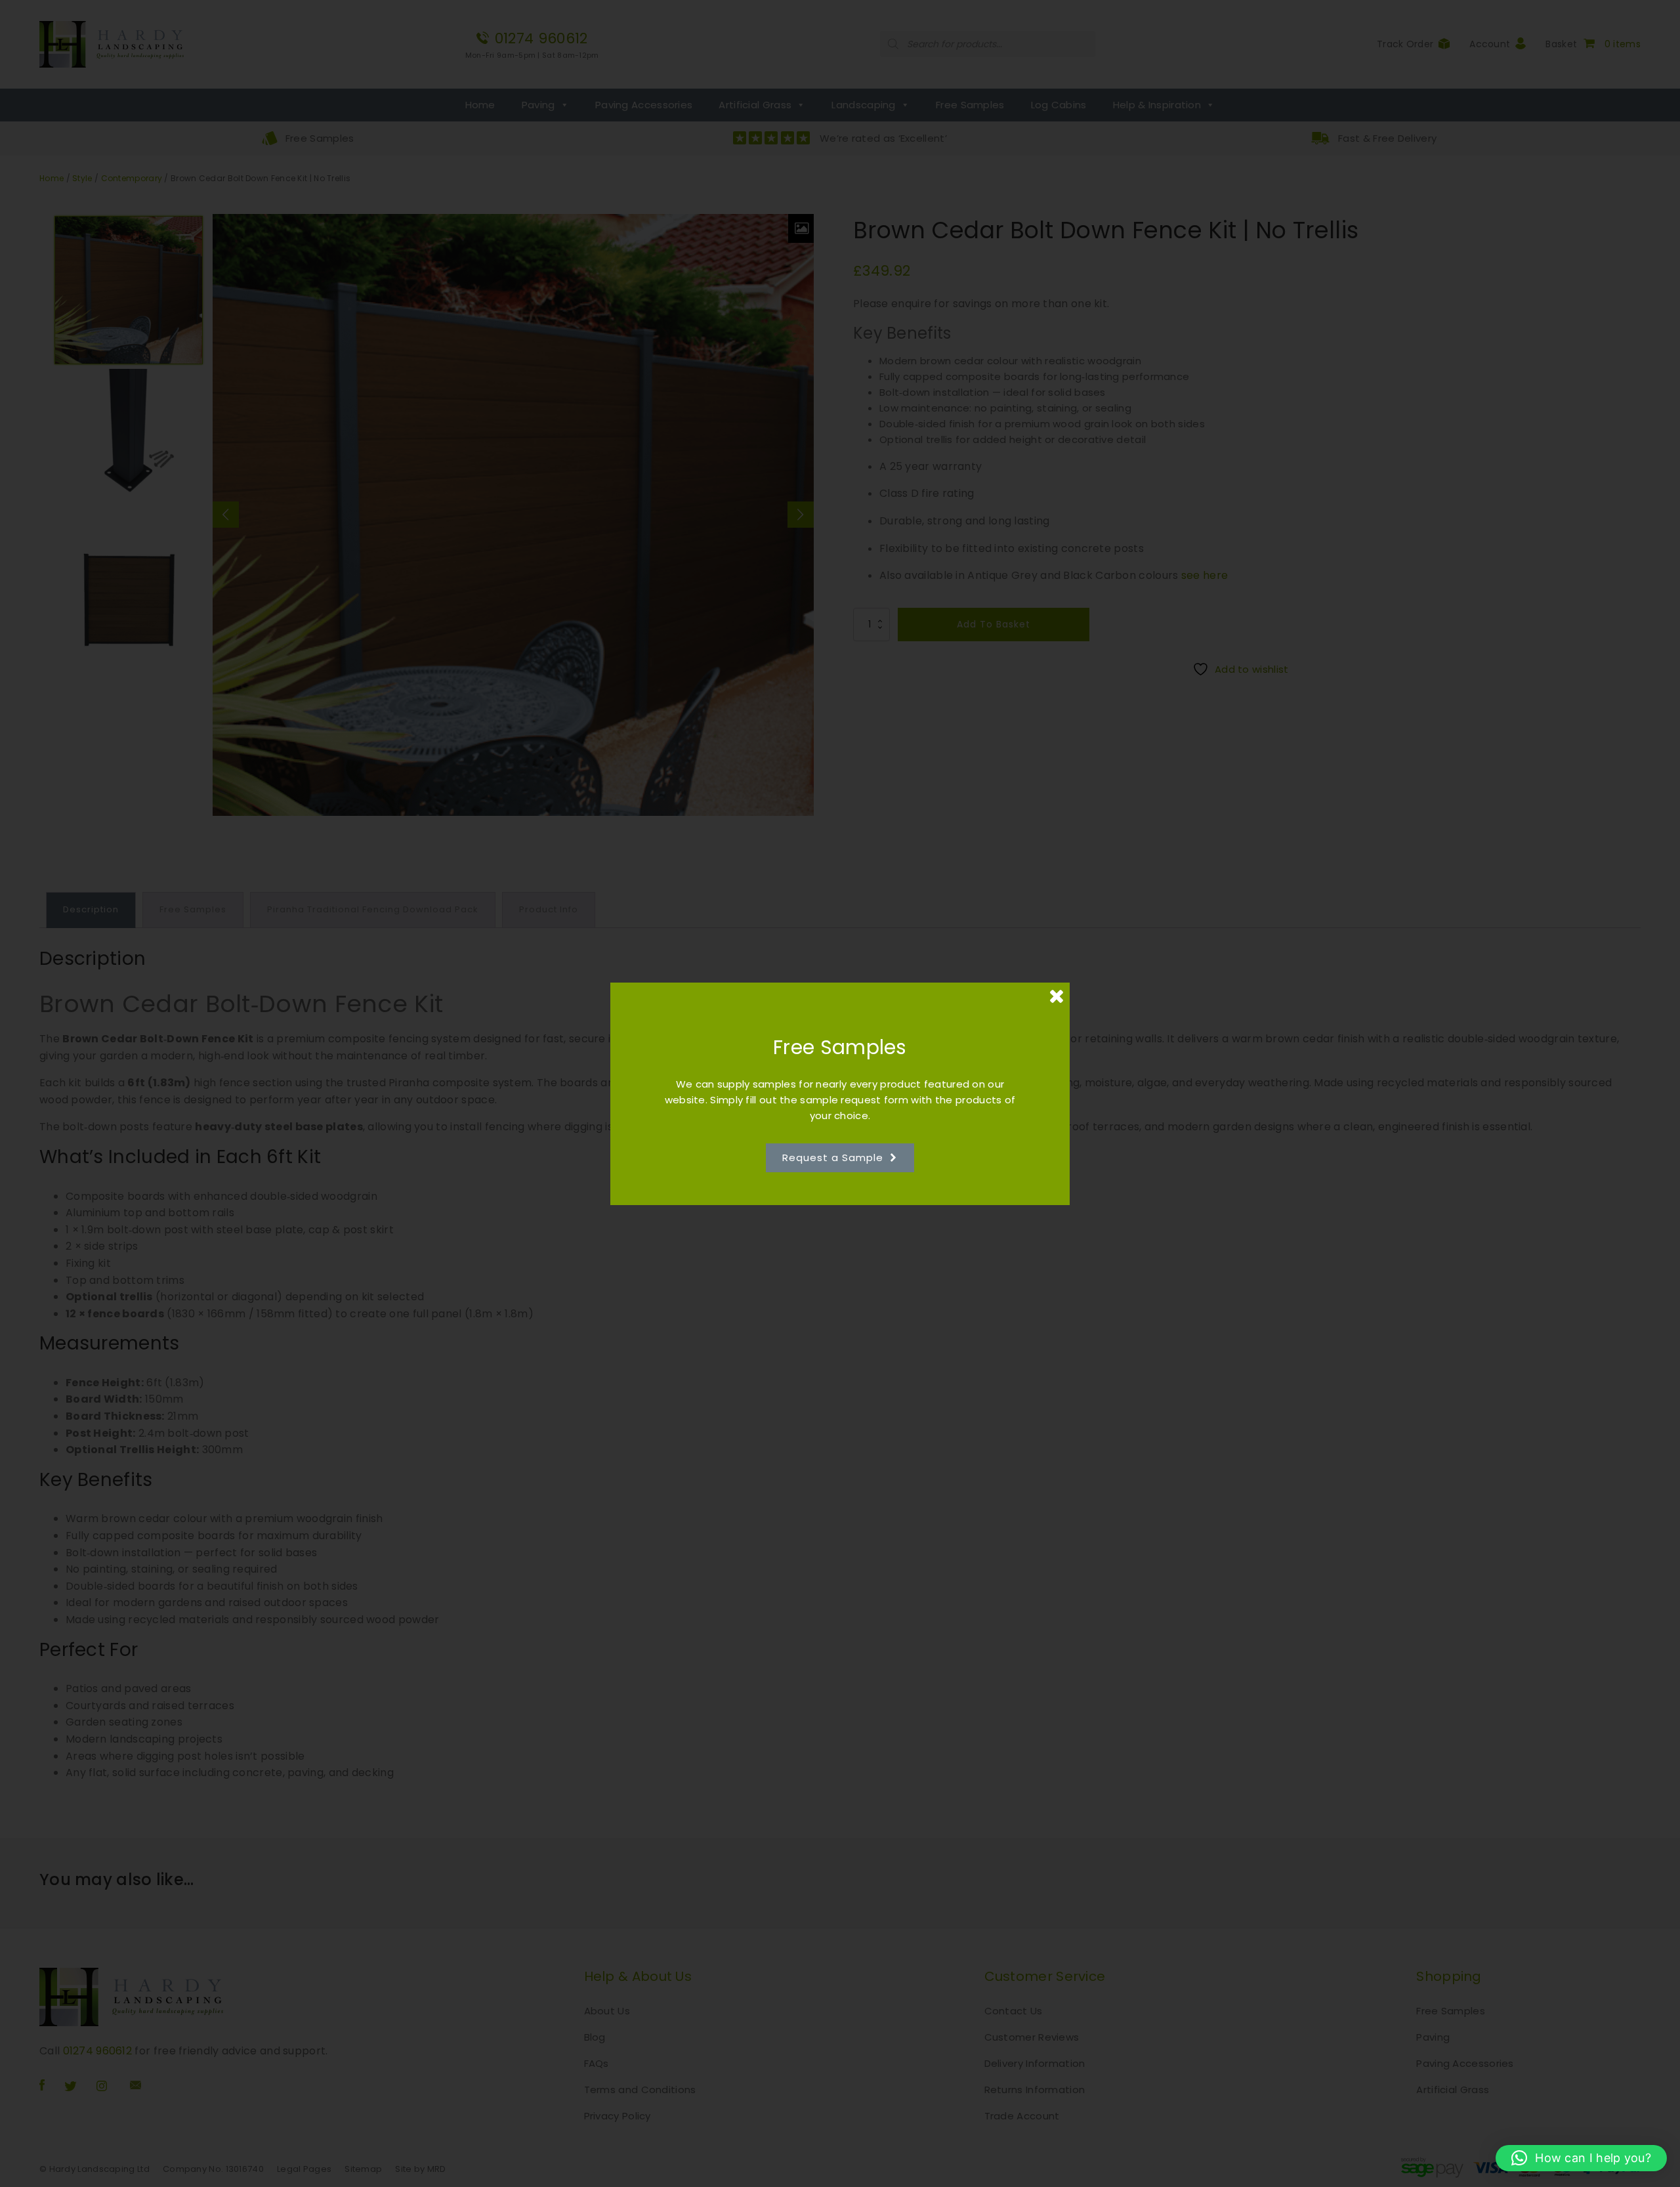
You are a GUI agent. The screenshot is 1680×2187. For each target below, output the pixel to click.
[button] (1581, 2158)
